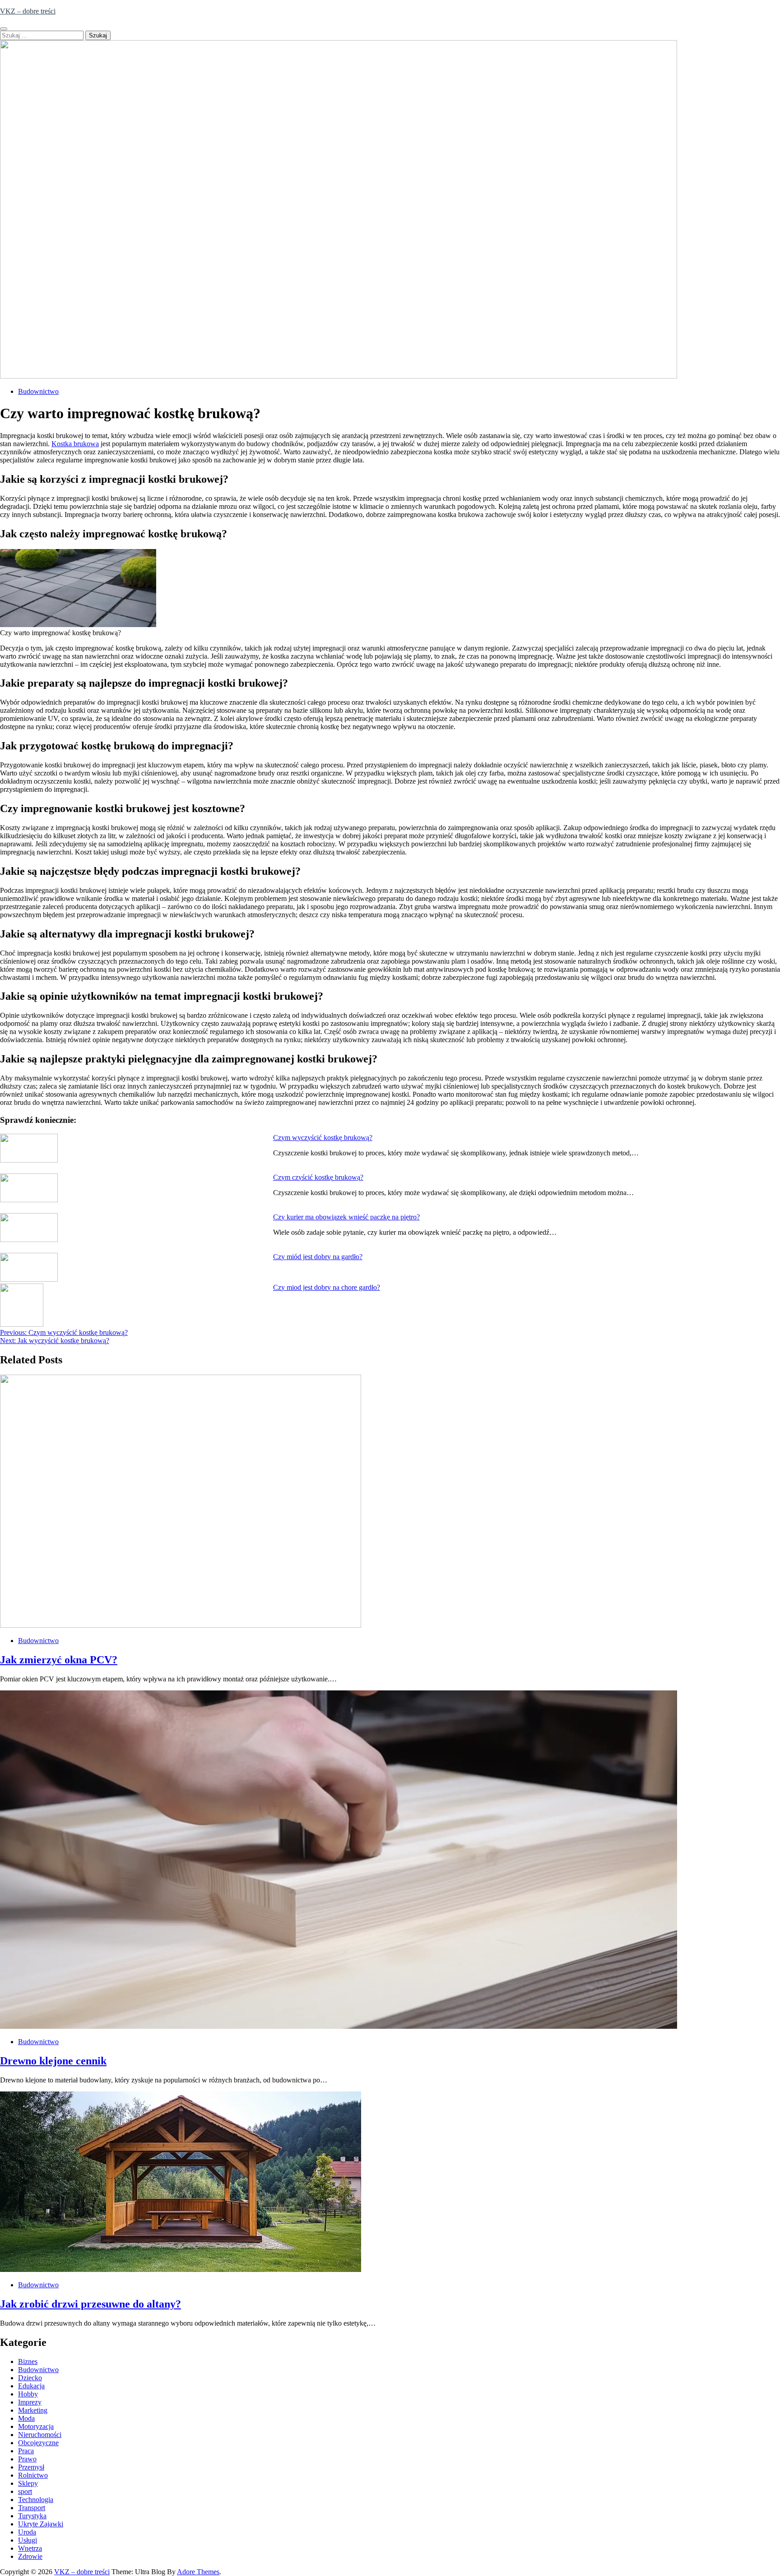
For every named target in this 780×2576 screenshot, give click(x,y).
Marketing (33, 2410)
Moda (26, 2418)
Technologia (36, 2500)
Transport (32, 2508)
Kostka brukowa (75, 444)
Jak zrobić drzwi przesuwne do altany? (91, 2304)
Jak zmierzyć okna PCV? (59, 1660)
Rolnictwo (33, 2475)
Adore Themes (198, 2572)
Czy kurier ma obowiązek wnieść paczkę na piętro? (346, 1217)
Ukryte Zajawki (41, 2524)
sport (25, 2491)
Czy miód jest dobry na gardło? (318, 1257)
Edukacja (31, 2386)
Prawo (27, 2459)
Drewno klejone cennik (53, 2061)
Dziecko (30, 2378)
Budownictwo (38, 391)
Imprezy (30, 2402)
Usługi (28, 2540)
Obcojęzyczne (38, 2443)
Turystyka (32, 2516)
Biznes (28, 2361)
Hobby (28, 2394)
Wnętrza (30, 2548)
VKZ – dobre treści (28, 11)
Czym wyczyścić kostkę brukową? (323, 1138)
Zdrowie (30, 2556)
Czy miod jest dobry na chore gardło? (327, 1287)
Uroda (27, 2532)
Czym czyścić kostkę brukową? (318, 1177)
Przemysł (31, 2467)
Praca (26, 2451)
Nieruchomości (40, 2435)
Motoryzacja (36, 2426)
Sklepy (28, 2483)
